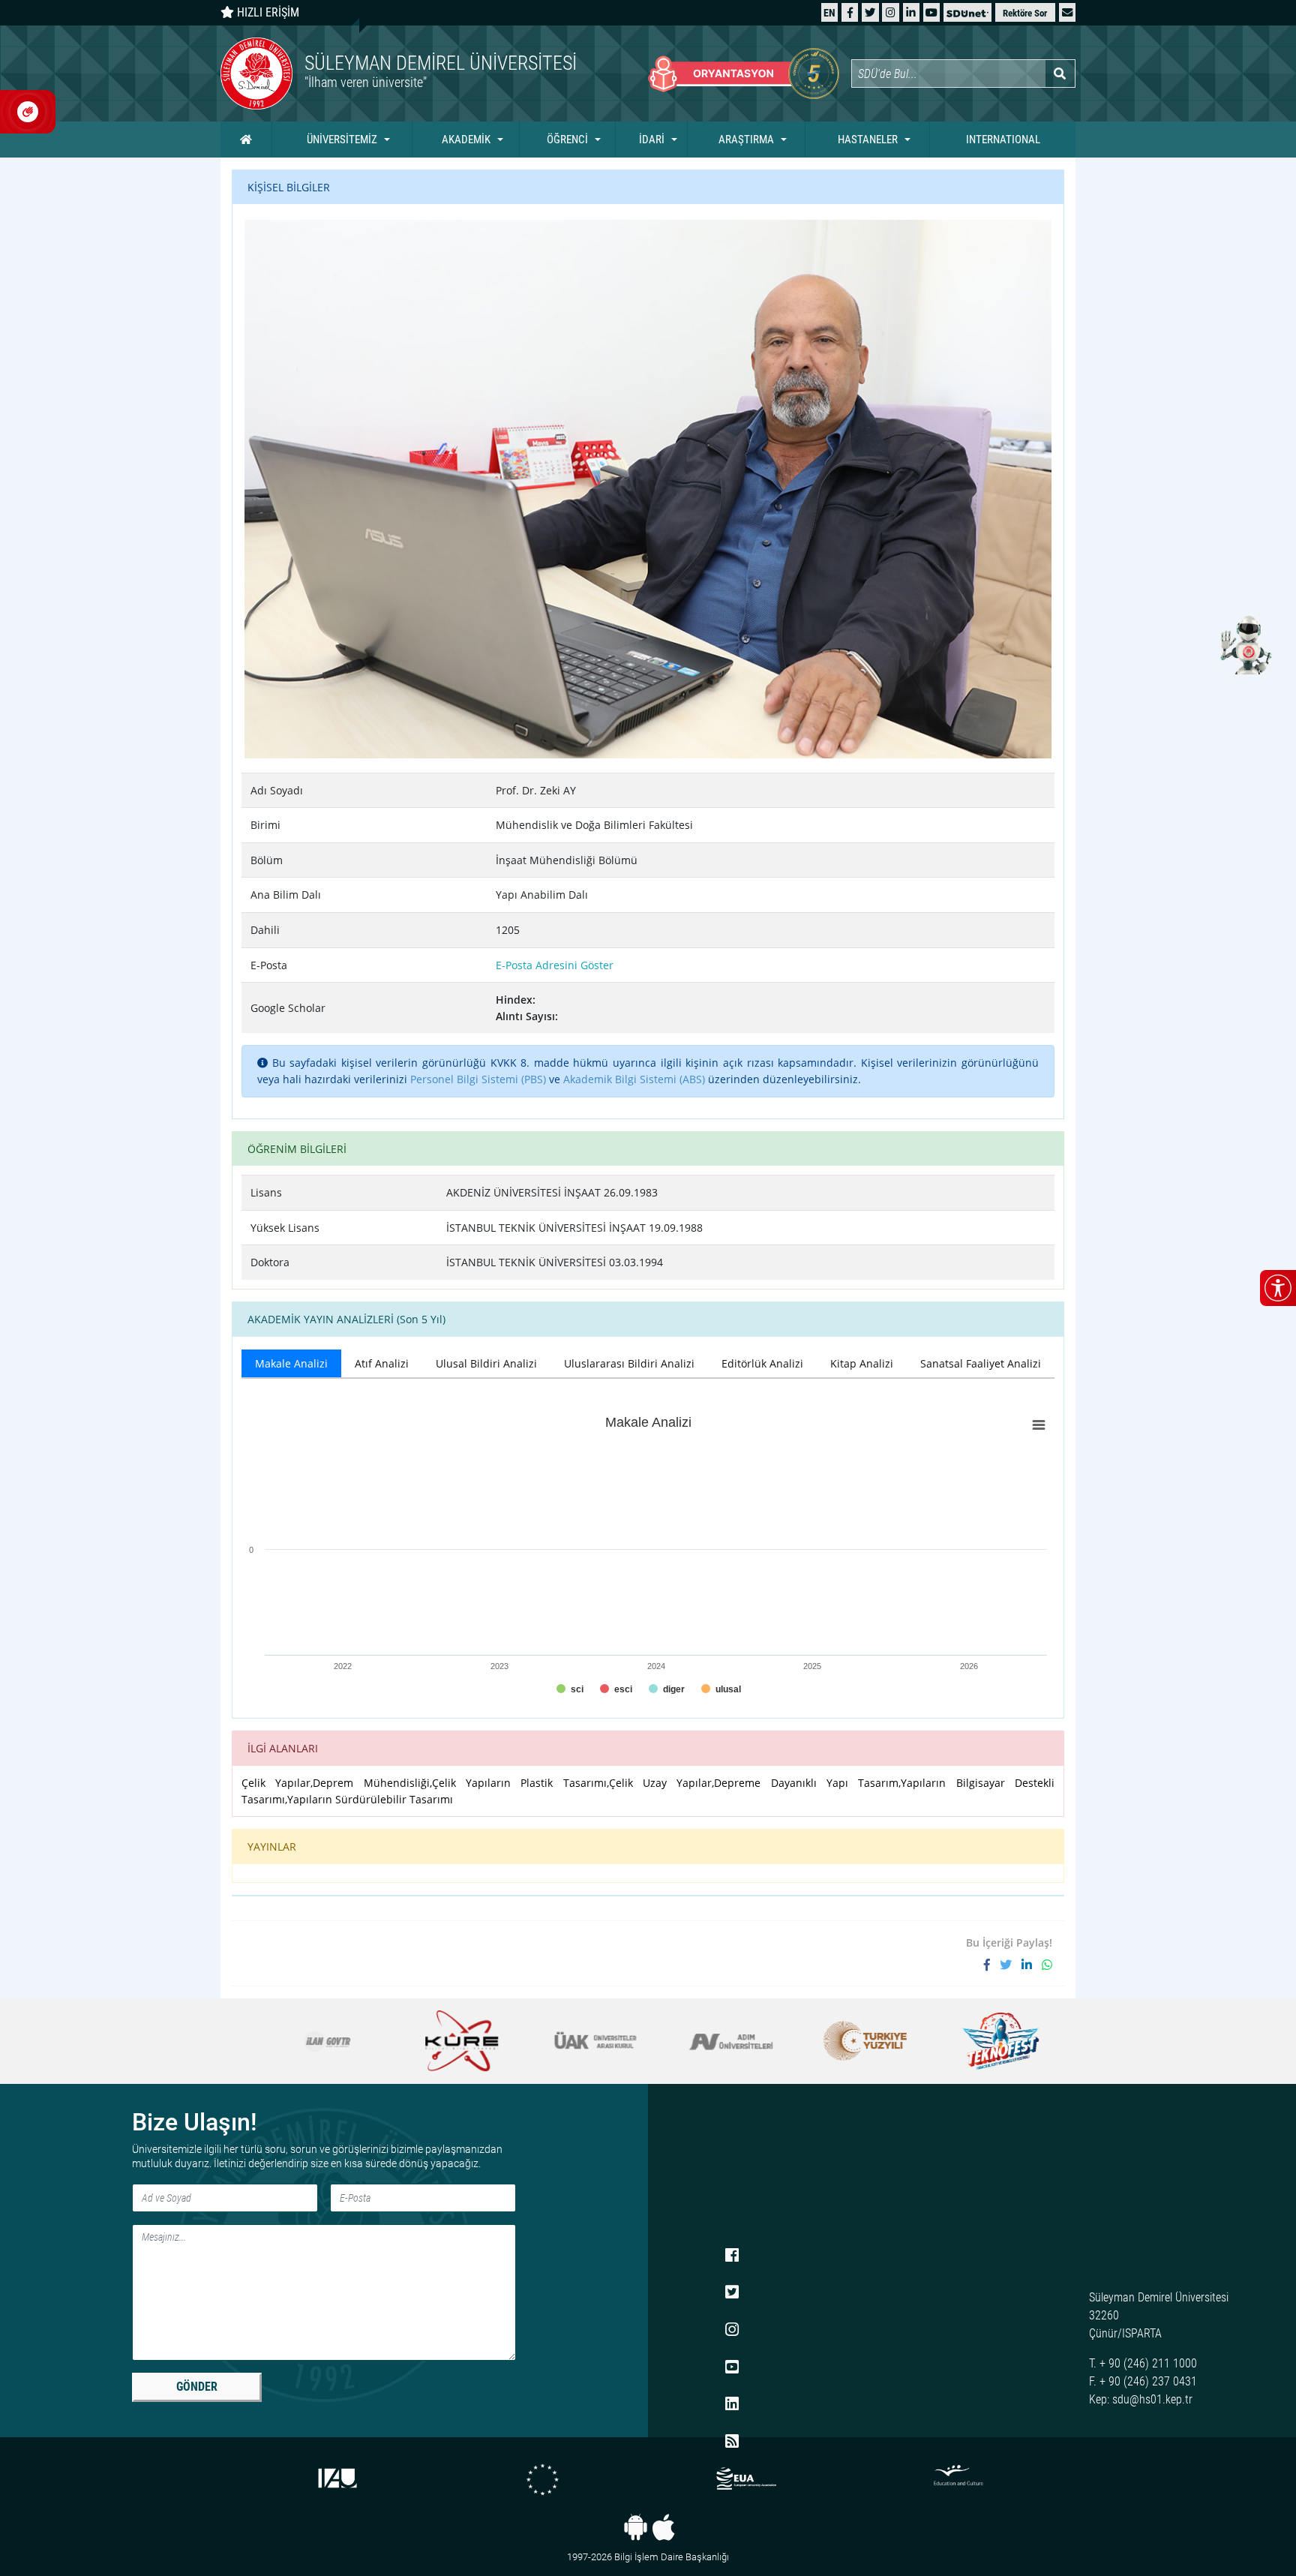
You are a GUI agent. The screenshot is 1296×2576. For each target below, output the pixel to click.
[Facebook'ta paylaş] (992, 1965)
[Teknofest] (983, 2041)
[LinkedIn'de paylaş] (1032, 1965)
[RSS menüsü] (732, 2442)
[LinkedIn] (911, 12)
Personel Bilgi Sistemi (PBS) (478, 1079)
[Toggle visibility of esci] (616, 1689)
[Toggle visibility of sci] (570, 1689)
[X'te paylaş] (1011, 1965)
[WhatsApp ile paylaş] (1047, 1965)
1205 (508, 930)
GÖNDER (197, 2387)
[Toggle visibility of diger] (667, 1689)
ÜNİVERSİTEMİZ (342, 140)
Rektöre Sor (1025, 13)
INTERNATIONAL (1003, 140)
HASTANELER (868, 140)
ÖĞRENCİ (567, 140)
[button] (1067, 12)
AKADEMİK (466, 140)
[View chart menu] (1039, 1425)
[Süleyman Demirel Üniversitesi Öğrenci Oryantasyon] (744, 74)
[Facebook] (850, 12)
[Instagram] (891, 12)
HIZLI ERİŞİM (267, 12)
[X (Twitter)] (870, 12)
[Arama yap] (1060, 74)
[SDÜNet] (967, 12)
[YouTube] (931, 12)
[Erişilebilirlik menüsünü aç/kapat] (1278, 1288)
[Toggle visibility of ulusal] (721, 1689)
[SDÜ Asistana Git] (1243, 644)
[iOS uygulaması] (663, 2527)
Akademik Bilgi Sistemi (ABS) (634, 1079)
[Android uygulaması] (636, 2527)
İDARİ (652, 140)
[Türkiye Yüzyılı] (849, 2041)
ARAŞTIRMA (746, 140)
